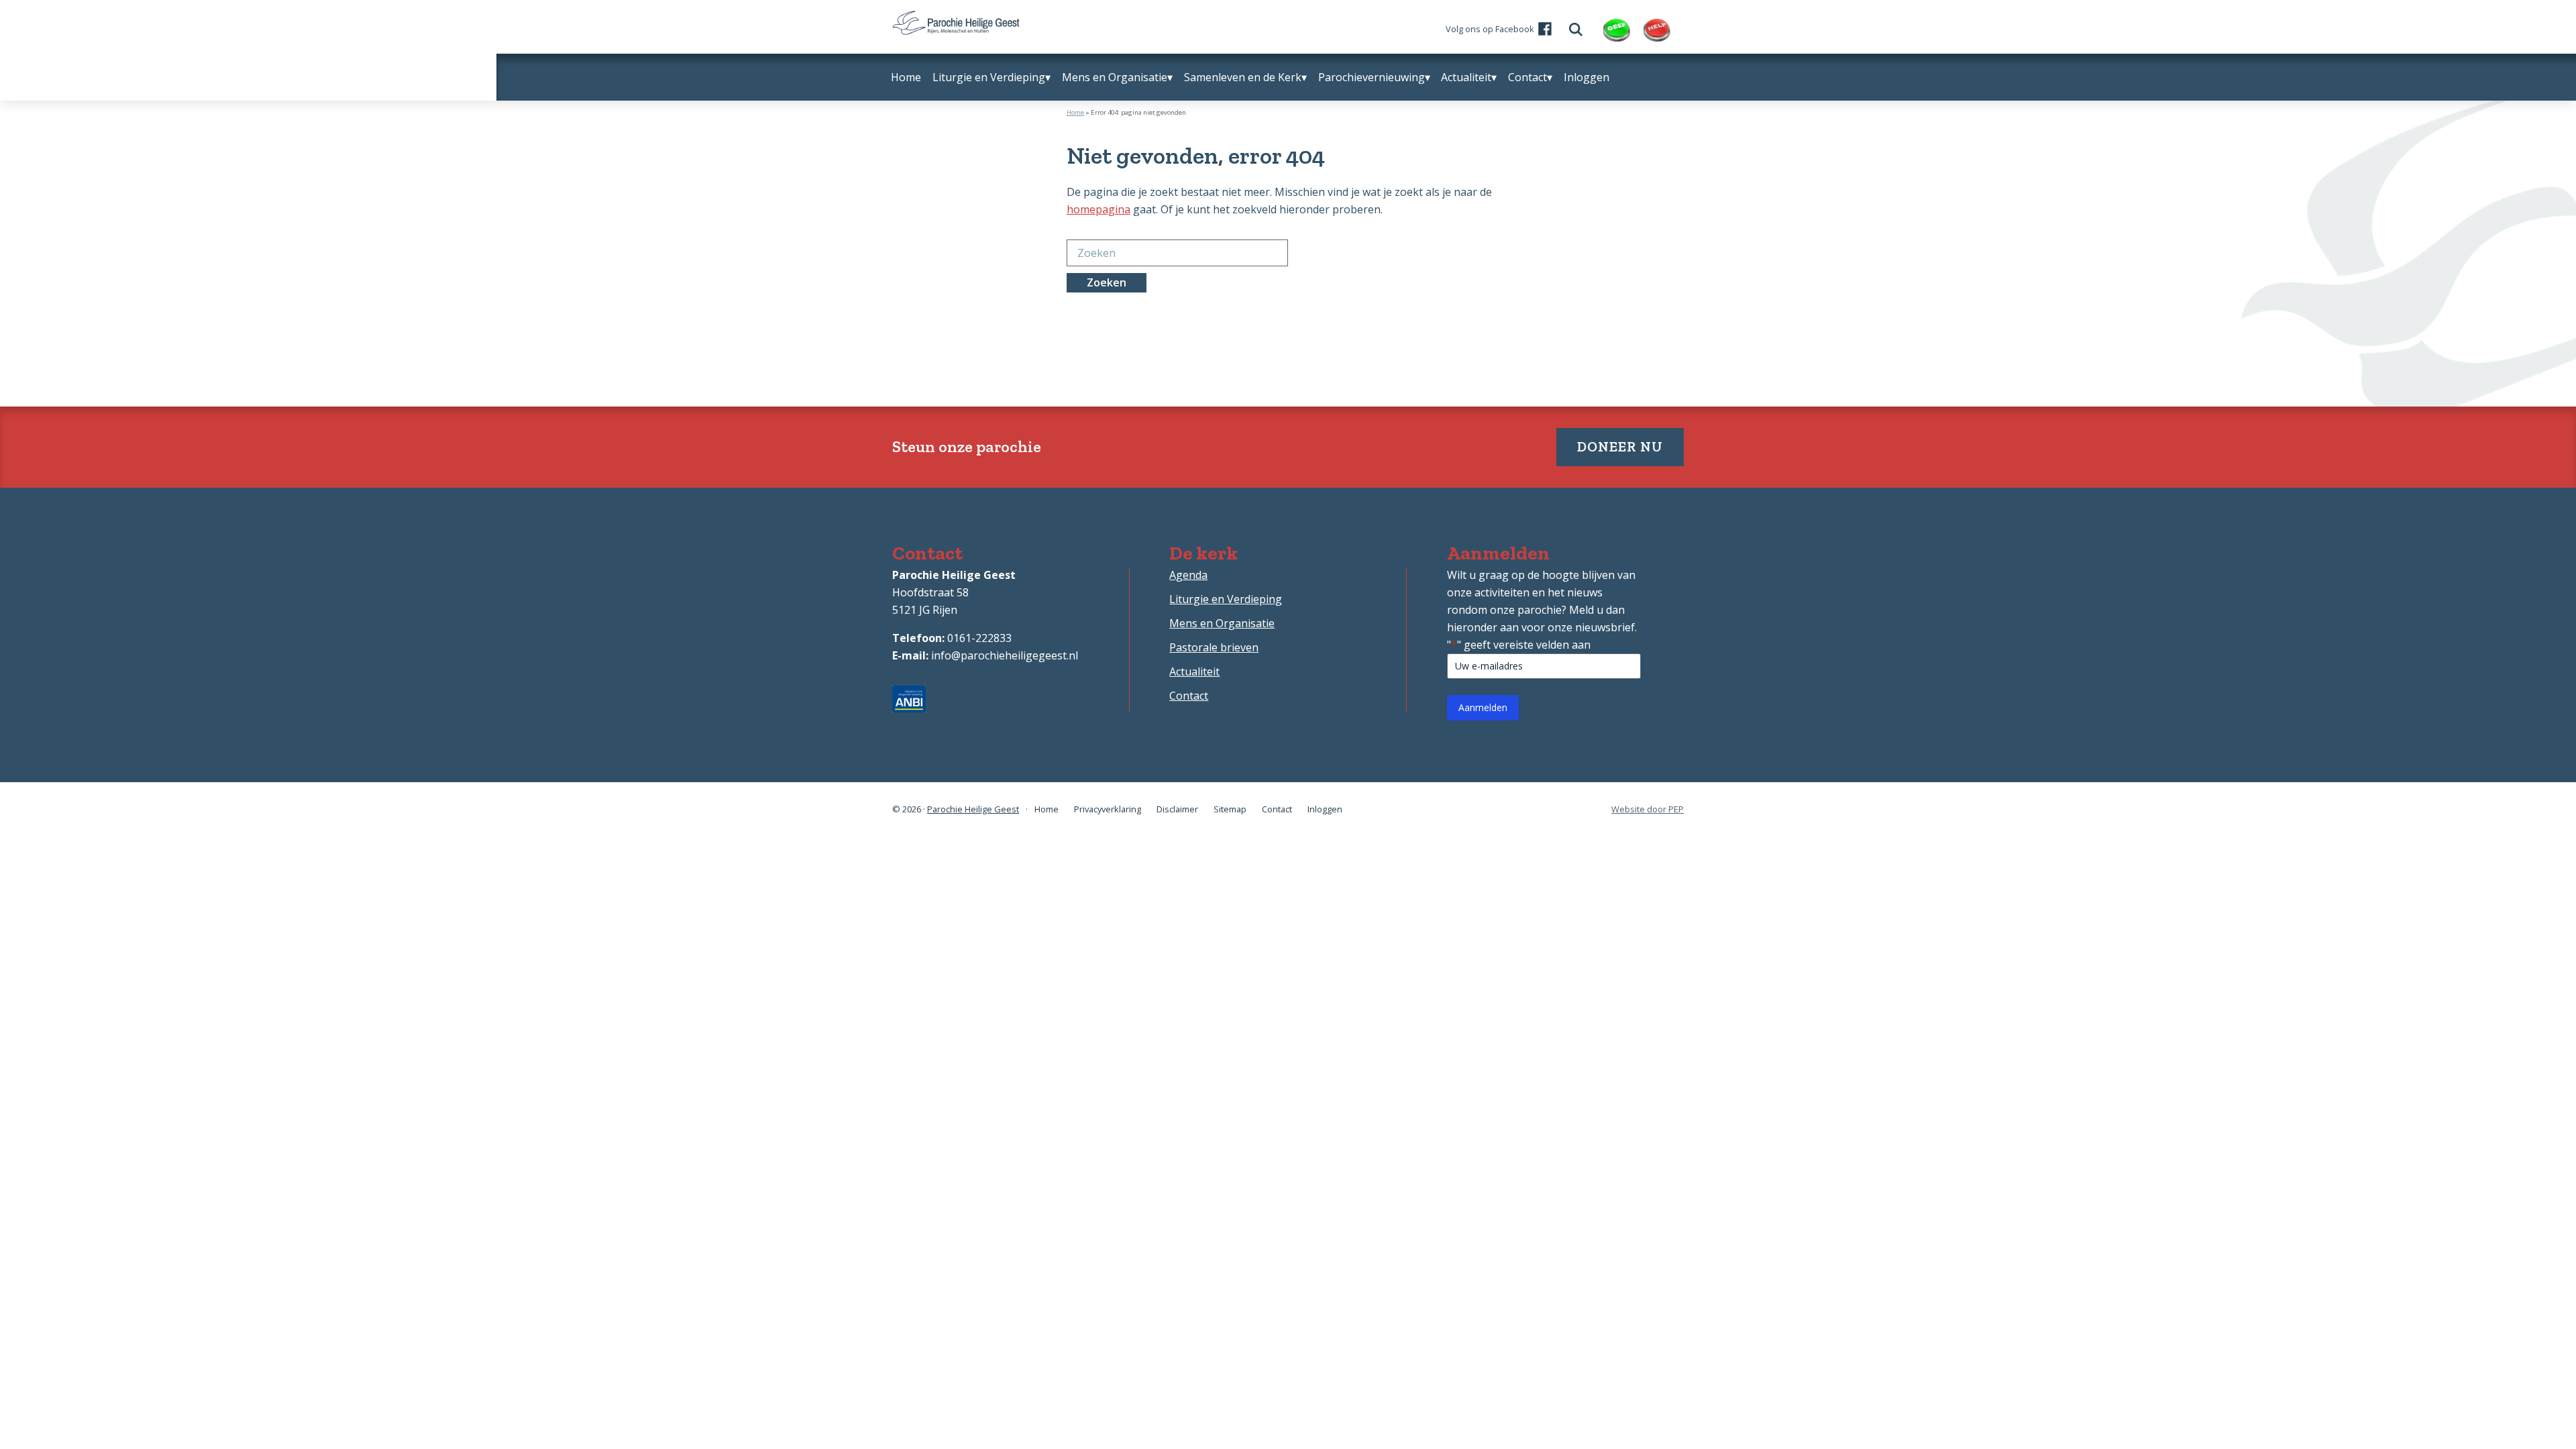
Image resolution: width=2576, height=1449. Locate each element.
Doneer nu (1620, 446)
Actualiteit (1194, 672)
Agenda (1188, 575)
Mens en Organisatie (1222, 623)
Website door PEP (1648, 809)
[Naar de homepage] (956, 19)
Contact (1189, 696)
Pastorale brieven (1214, 647)
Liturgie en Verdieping (1226, 599)
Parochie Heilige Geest (973, 809)
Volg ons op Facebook (1490, 29)
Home (1075, 112)
